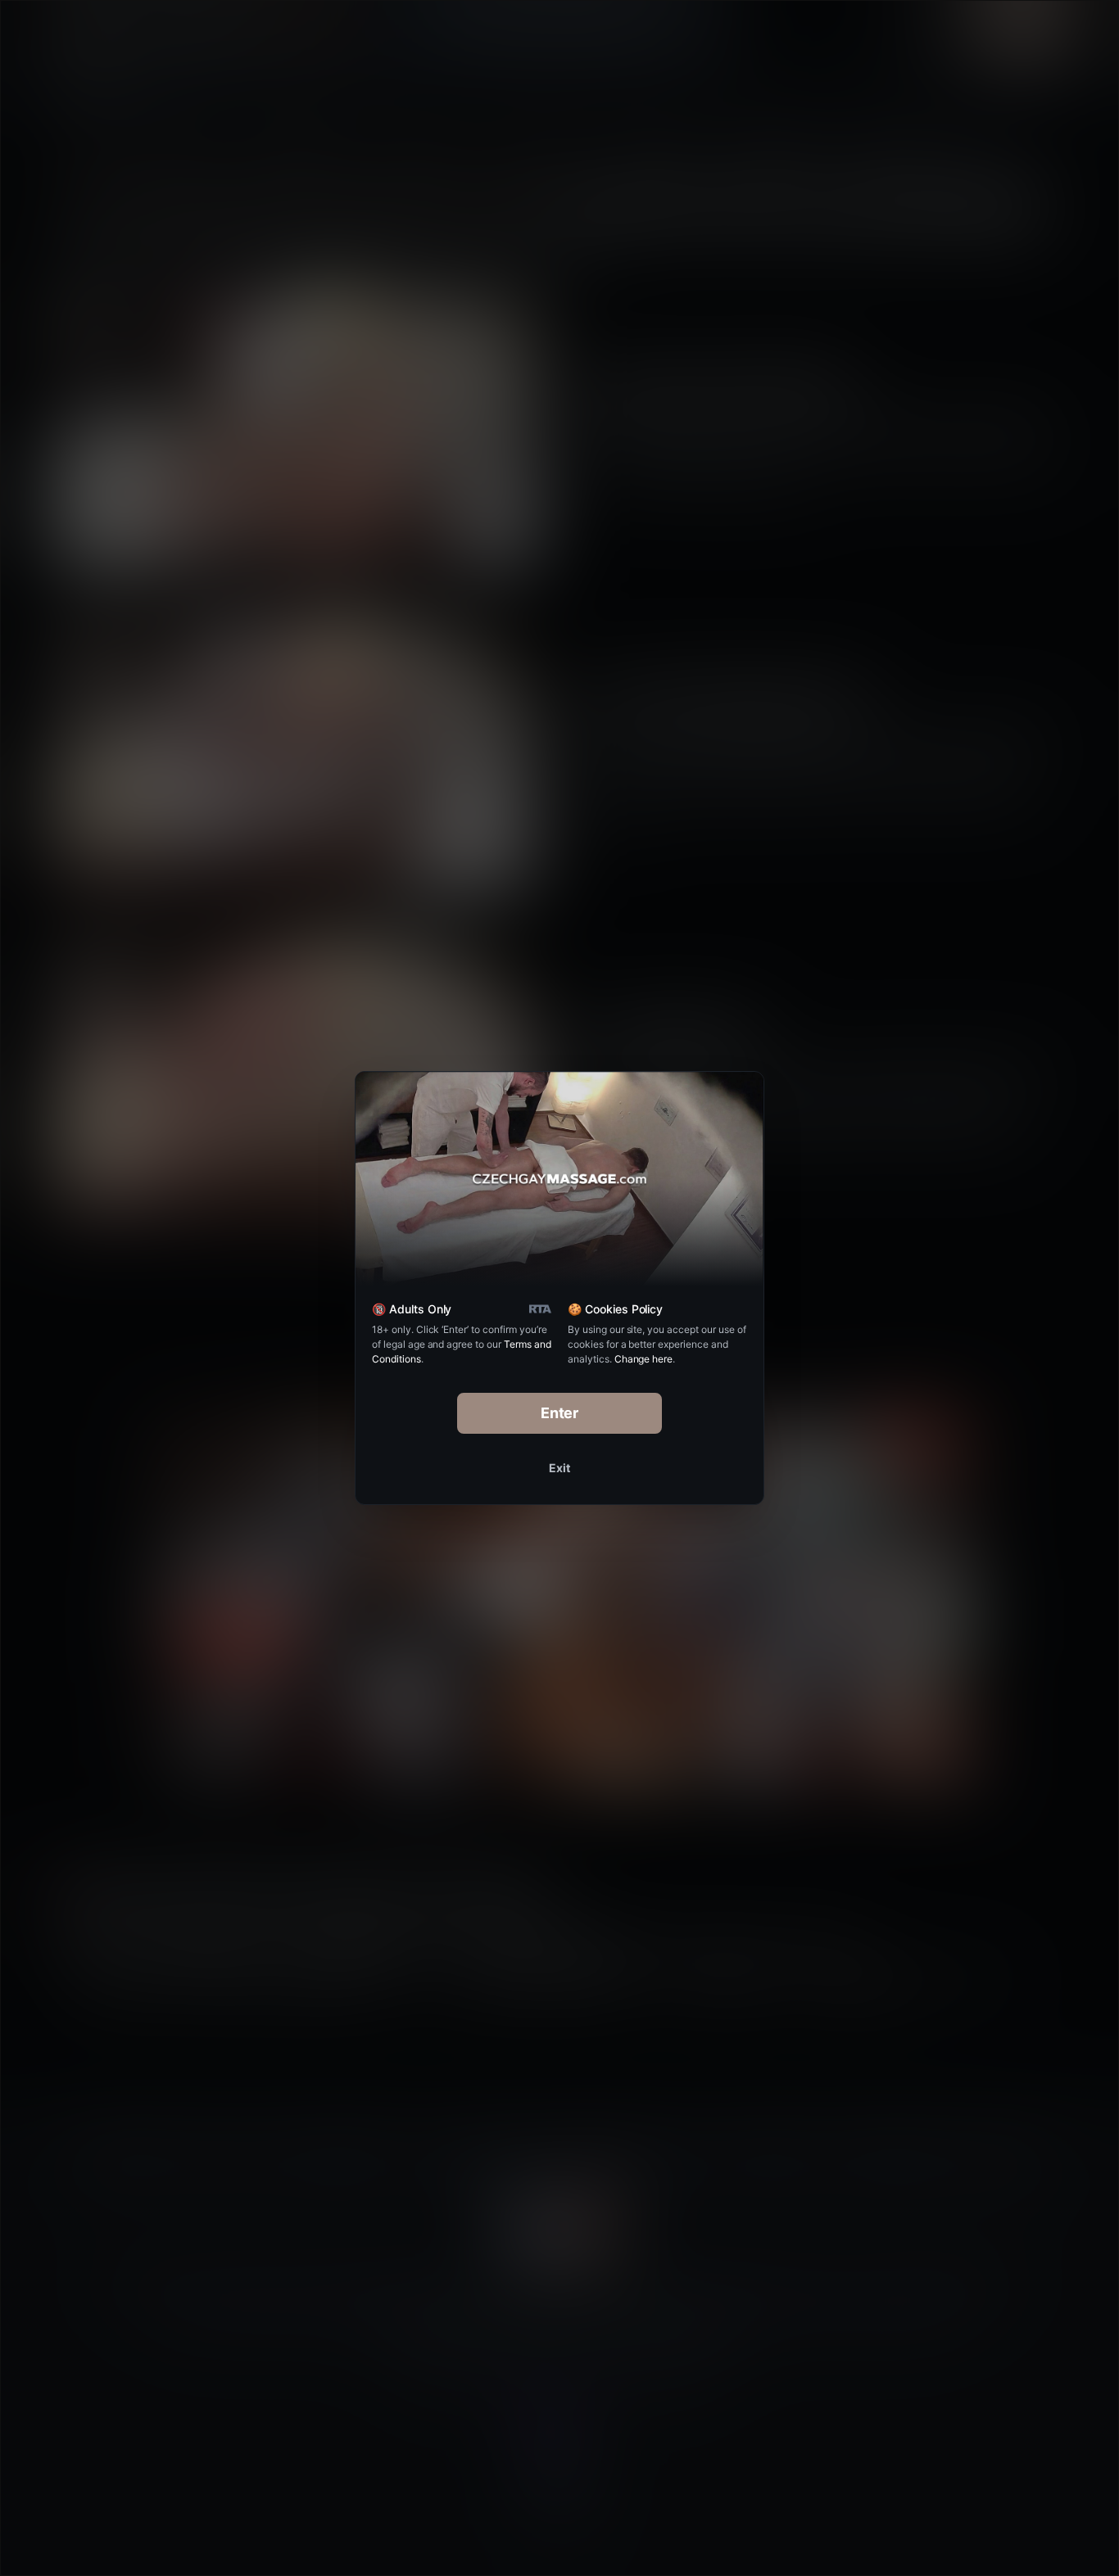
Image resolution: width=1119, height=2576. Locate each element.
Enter (560, 1413)
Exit (559, 1468)
